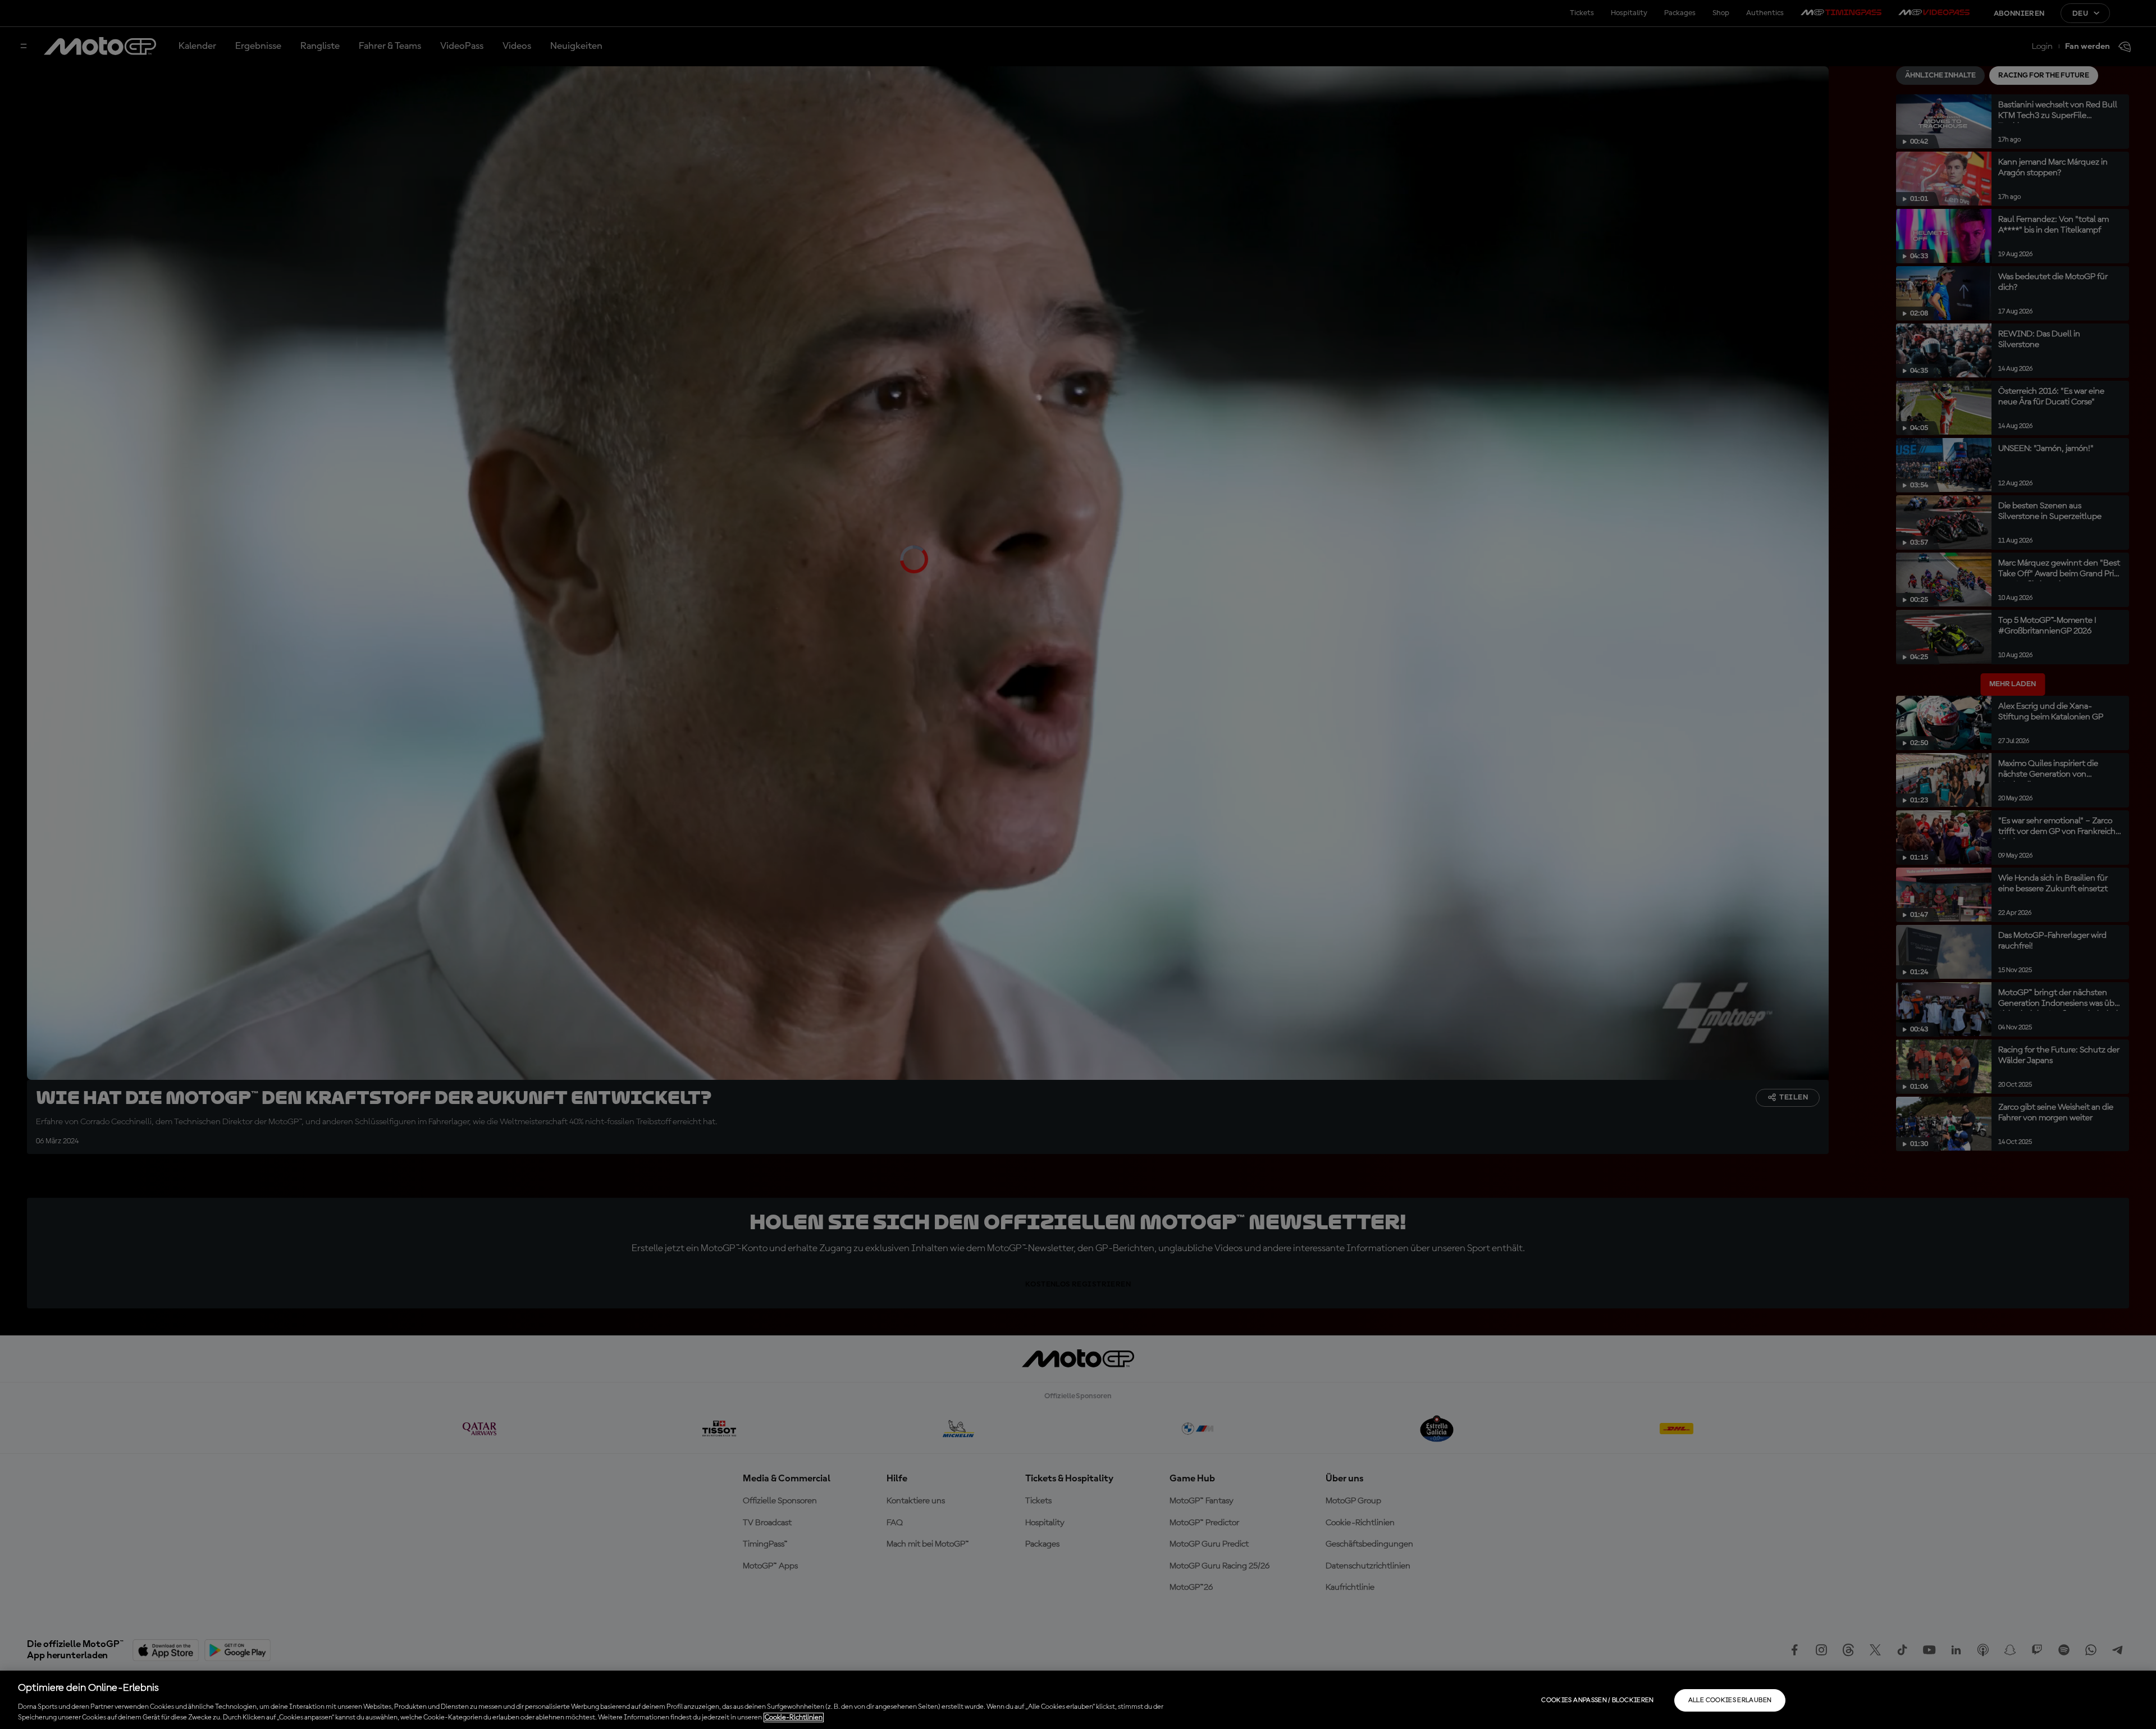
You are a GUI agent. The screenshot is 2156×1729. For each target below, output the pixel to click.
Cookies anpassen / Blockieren (1597, 1700)
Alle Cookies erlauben (1730, 1700)
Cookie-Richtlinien (794, 1717)
